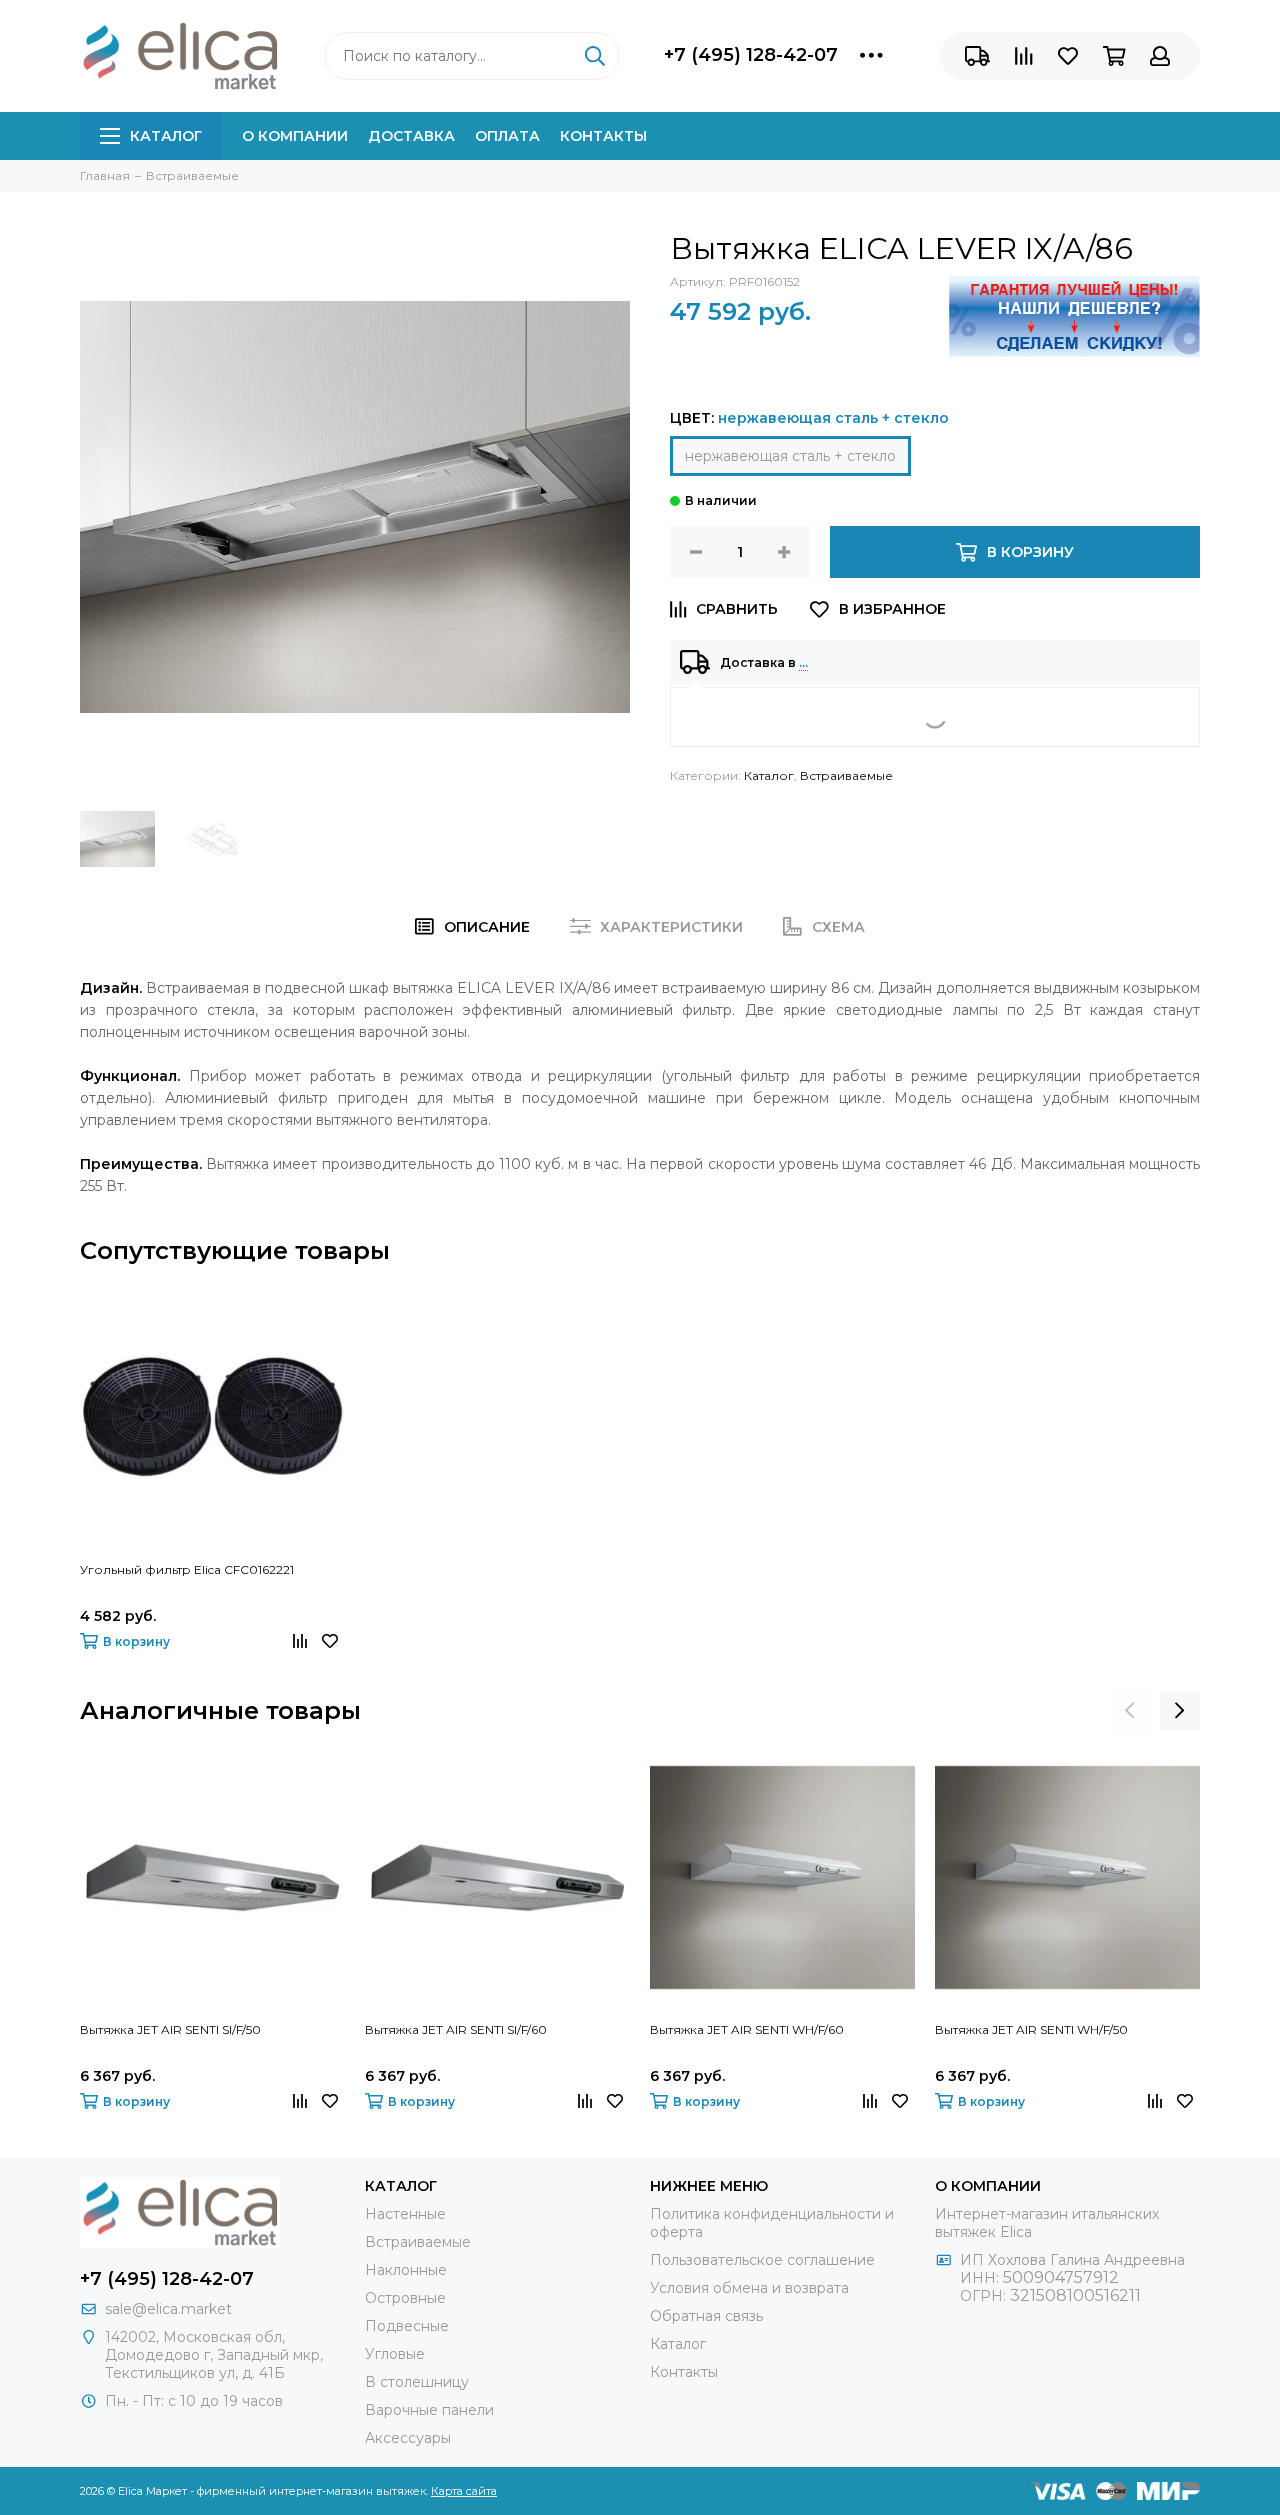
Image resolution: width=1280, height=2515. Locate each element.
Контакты (603, 136)
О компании (295, 136)
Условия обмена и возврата (749, 2288)
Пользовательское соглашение (762, 2260)
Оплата (507, 136)
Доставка (411, 136)
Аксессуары (408, 2438)
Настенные (405, 2214)
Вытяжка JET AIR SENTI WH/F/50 (1031, 2029)
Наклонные (406, 2270)
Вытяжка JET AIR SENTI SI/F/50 (170, 2029)
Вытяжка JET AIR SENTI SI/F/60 (456, 2029)
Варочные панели (429, 2410)
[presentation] (1130, 1711)
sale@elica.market (168, 2309)
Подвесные (407, 2326)
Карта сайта (464, 2491)
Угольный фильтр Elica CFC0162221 (187, 1569)
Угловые (395, 2354)
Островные (405, 2298)
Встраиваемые (846, 775)
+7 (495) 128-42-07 (751, 55)
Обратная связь (706, 2316)
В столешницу (417, 2382)
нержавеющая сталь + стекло (790, 456)
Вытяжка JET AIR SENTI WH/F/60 (747, 2029)
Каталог (166, 136)
